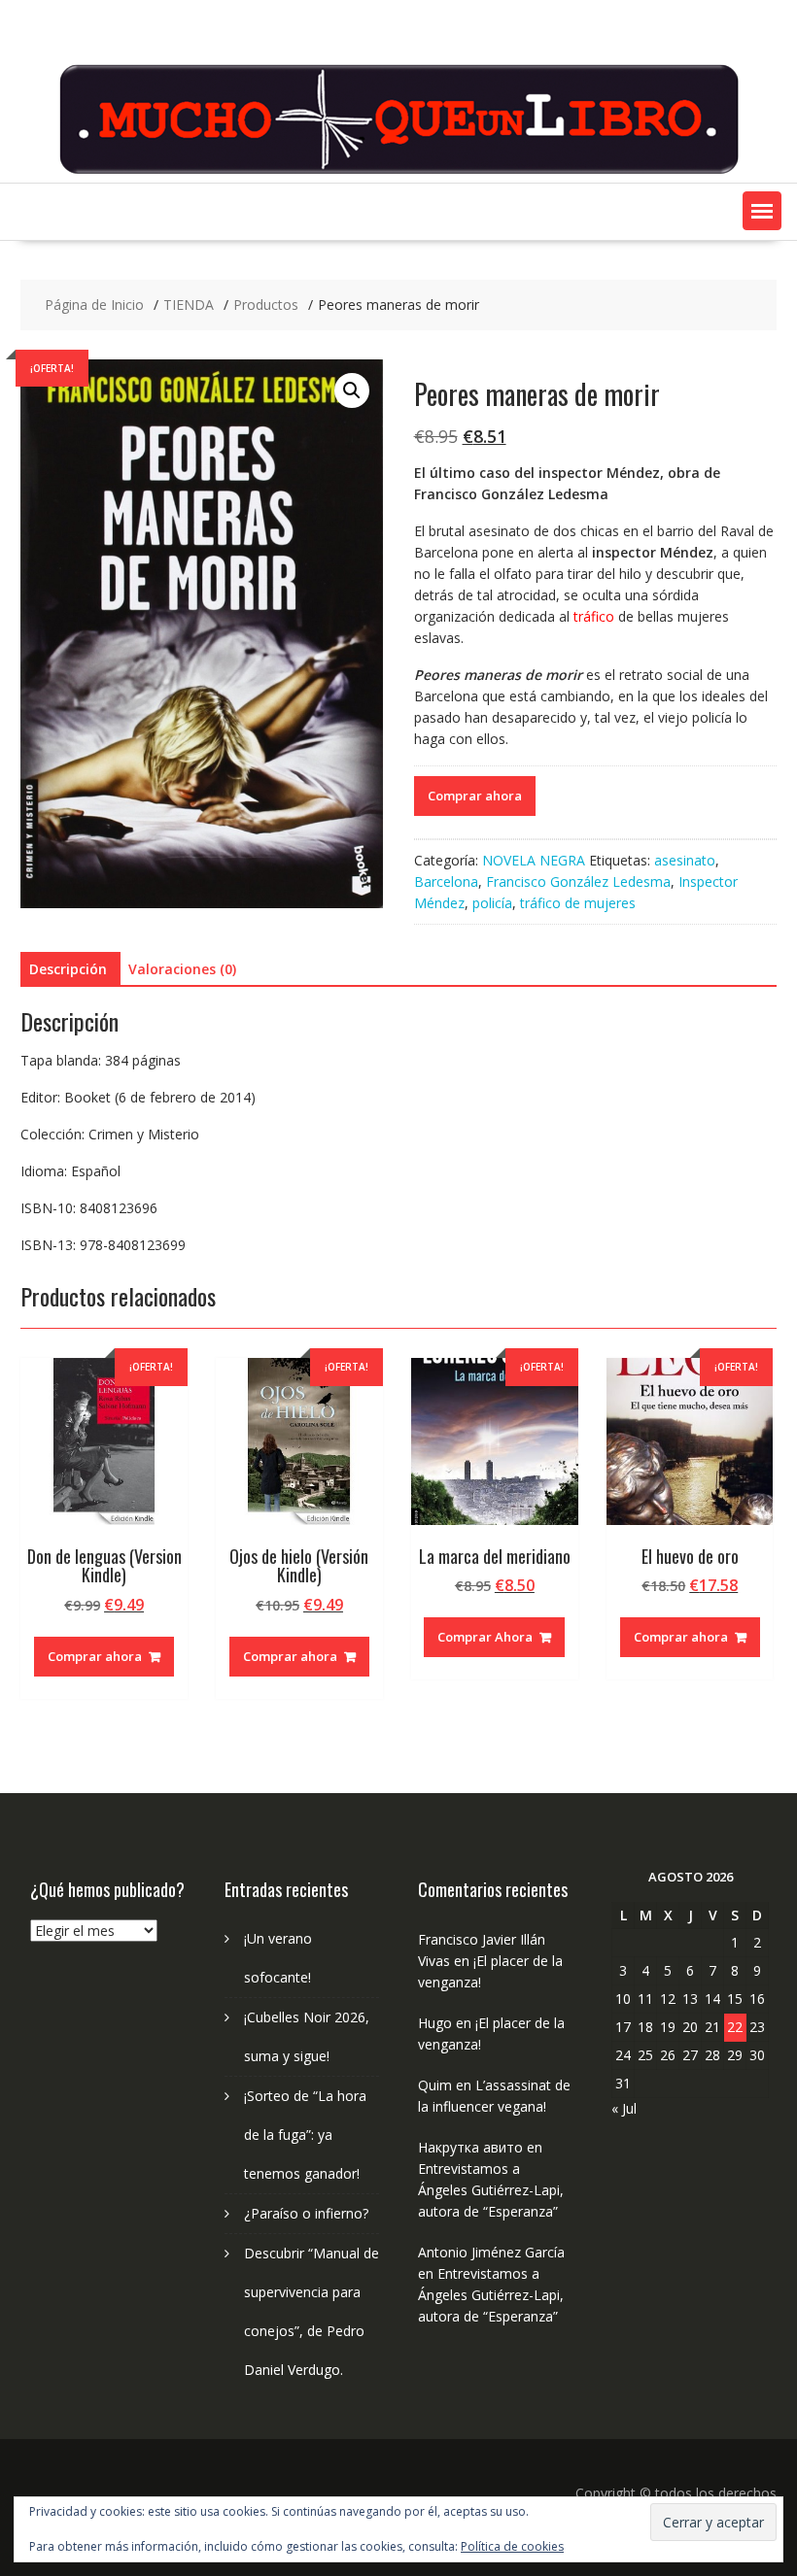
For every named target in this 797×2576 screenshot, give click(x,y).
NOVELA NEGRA (534, 860)
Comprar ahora (475, 796)
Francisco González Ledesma (578, 881)
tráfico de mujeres (578, 903)
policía (492, 903)
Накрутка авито (470, 2147)
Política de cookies (512, 2546)
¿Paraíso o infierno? (306, 2213)
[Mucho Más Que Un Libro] (398, 171)
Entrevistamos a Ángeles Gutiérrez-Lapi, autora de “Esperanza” (491, 2190)
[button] (762, 211)
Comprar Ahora (485, 1637)
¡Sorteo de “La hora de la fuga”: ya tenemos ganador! (305, 2135)
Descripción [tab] (68, 969)
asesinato (685, 860)
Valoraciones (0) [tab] (182, 969)
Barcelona (446, 881)
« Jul (624, 2108)
